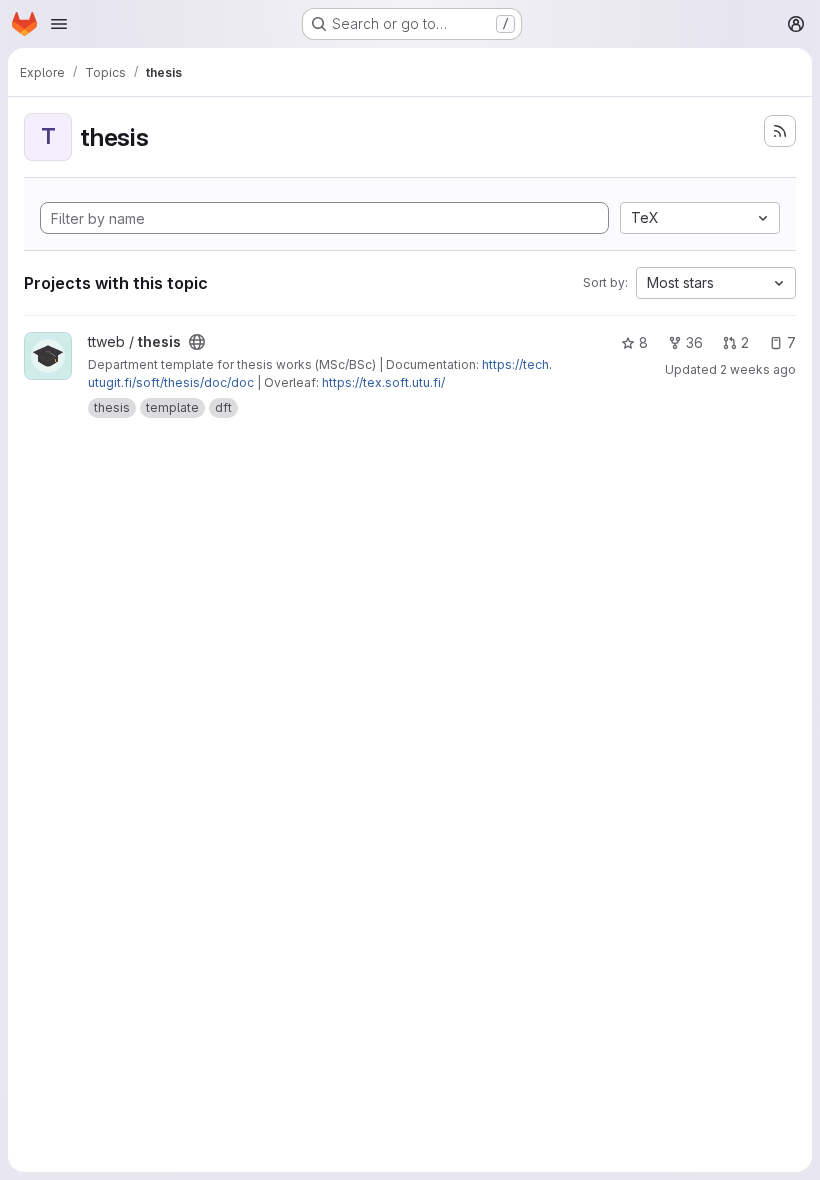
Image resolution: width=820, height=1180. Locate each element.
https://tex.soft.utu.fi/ (383, 382)
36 (694, 342)
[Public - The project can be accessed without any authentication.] (197, 342)
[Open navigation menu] (59, 24)
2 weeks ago (758, 369)
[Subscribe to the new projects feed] (780, 131)
